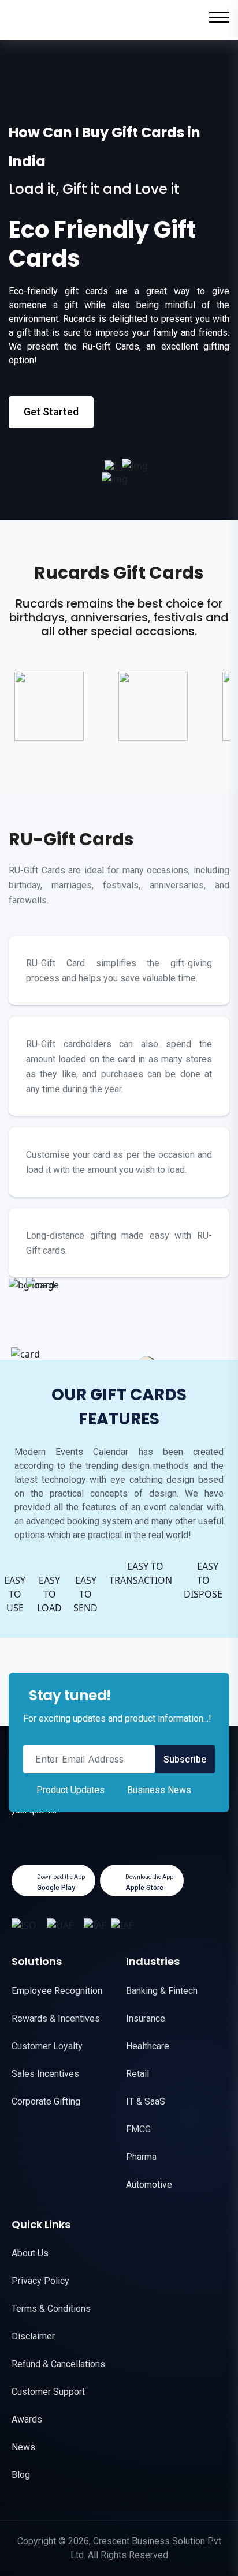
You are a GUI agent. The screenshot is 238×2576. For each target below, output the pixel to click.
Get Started (51, 412)
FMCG (138, 2129)
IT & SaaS (146, 2101)
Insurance (146, 2018)
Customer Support (48, 2392)
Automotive (149, 2185)
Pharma (141, 2157)
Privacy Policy (40, 2281)
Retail (137, 2074)
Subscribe (185, 1759)
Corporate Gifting (46, 2101)
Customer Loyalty (47, 2046)
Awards (27, 2419)
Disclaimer (33, 2336)
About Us (30, 2253)
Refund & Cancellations (58, 2364)
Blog (21, 2475)
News (23, 2447)
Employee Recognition (57, 1991)
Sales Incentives (45, 2074)
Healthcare (148, 2046)
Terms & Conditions (51, 2309)
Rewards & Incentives (56, 2018)
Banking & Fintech (162, 1991)
